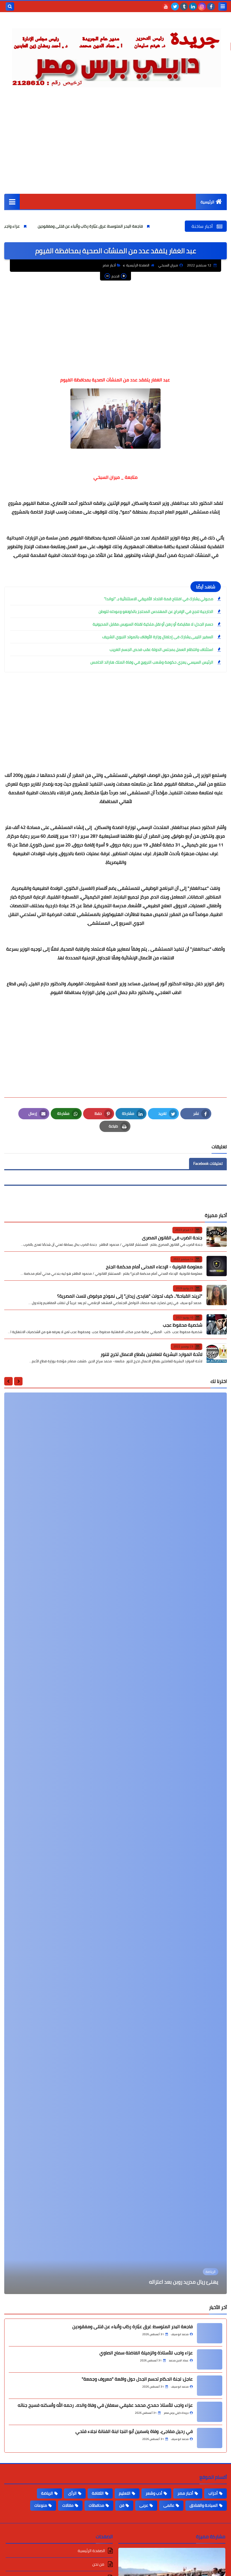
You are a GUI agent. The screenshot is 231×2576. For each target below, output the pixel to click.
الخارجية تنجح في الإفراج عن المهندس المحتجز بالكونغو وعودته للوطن (156, 611)
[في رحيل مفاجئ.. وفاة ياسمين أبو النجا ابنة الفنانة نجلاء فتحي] (210, 2438)
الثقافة (98, 2493)
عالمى (169, 2505)
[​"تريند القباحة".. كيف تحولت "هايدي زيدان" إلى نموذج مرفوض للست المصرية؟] (217, 1295)
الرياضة (47, 2493)
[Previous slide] (18, 1381)
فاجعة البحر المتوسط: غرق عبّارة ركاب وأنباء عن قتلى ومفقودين (156, 226)
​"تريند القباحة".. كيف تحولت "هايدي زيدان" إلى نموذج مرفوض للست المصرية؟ (130, 1296)
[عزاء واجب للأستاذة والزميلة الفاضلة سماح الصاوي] (210, 2359)
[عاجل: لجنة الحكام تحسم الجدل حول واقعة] (210, 2386)
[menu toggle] (223, 6)
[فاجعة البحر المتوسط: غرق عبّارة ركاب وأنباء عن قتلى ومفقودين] (210, 2333)
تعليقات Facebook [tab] (208, 1164)
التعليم (125, 2493)
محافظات (96, 2505)
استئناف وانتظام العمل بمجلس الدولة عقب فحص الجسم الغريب (161, 649)
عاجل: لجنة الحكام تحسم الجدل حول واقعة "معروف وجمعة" (137, 2379)
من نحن (99, 2564)
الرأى (72, 2493)
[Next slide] (8, 1381)
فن (122, 2505)
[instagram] (202, 6)
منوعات (41, 2505)
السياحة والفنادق (204, 2505)
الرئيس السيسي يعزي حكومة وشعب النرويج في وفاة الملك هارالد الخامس (152, 662)
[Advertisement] (115, 152)
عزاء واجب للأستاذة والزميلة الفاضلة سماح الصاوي (44, 226)
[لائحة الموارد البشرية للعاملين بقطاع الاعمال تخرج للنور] (217, 1353)
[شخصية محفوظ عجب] (217, 1324)
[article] (115, 1843)
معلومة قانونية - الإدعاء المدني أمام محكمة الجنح (154, 1267)
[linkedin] (193, 6)
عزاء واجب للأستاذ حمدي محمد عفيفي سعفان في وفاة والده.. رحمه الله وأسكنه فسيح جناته (105, 2405)
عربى (144, 2505)
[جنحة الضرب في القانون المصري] (217, 1237)
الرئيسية (207, 202)
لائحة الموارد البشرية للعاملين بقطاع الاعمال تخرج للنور (151, 1354)
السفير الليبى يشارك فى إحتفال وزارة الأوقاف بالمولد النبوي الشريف (157, 637)
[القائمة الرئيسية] (12, 202)
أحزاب (213, 2493)
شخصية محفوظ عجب (183, 1325)
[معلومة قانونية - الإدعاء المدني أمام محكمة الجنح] (217, 1266)
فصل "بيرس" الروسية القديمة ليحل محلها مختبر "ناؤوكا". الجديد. (151, 2282)
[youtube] (166, 6)
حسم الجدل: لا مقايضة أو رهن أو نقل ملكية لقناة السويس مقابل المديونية (153, 624)
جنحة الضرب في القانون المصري (172, 1238)
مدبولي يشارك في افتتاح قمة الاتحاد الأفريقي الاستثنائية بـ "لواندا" (159, 599)
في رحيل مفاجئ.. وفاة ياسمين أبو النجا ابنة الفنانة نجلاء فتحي (134, 2431)
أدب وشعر (154, 2493)
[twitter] (175, 6)
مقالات (68, 2505)
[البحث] (10, 6)
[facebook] (211, 6)
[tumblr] (184, 6)
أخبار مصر (109, 265)
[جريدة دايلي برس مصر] (115, 55)
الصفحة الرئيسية (138, 265)
